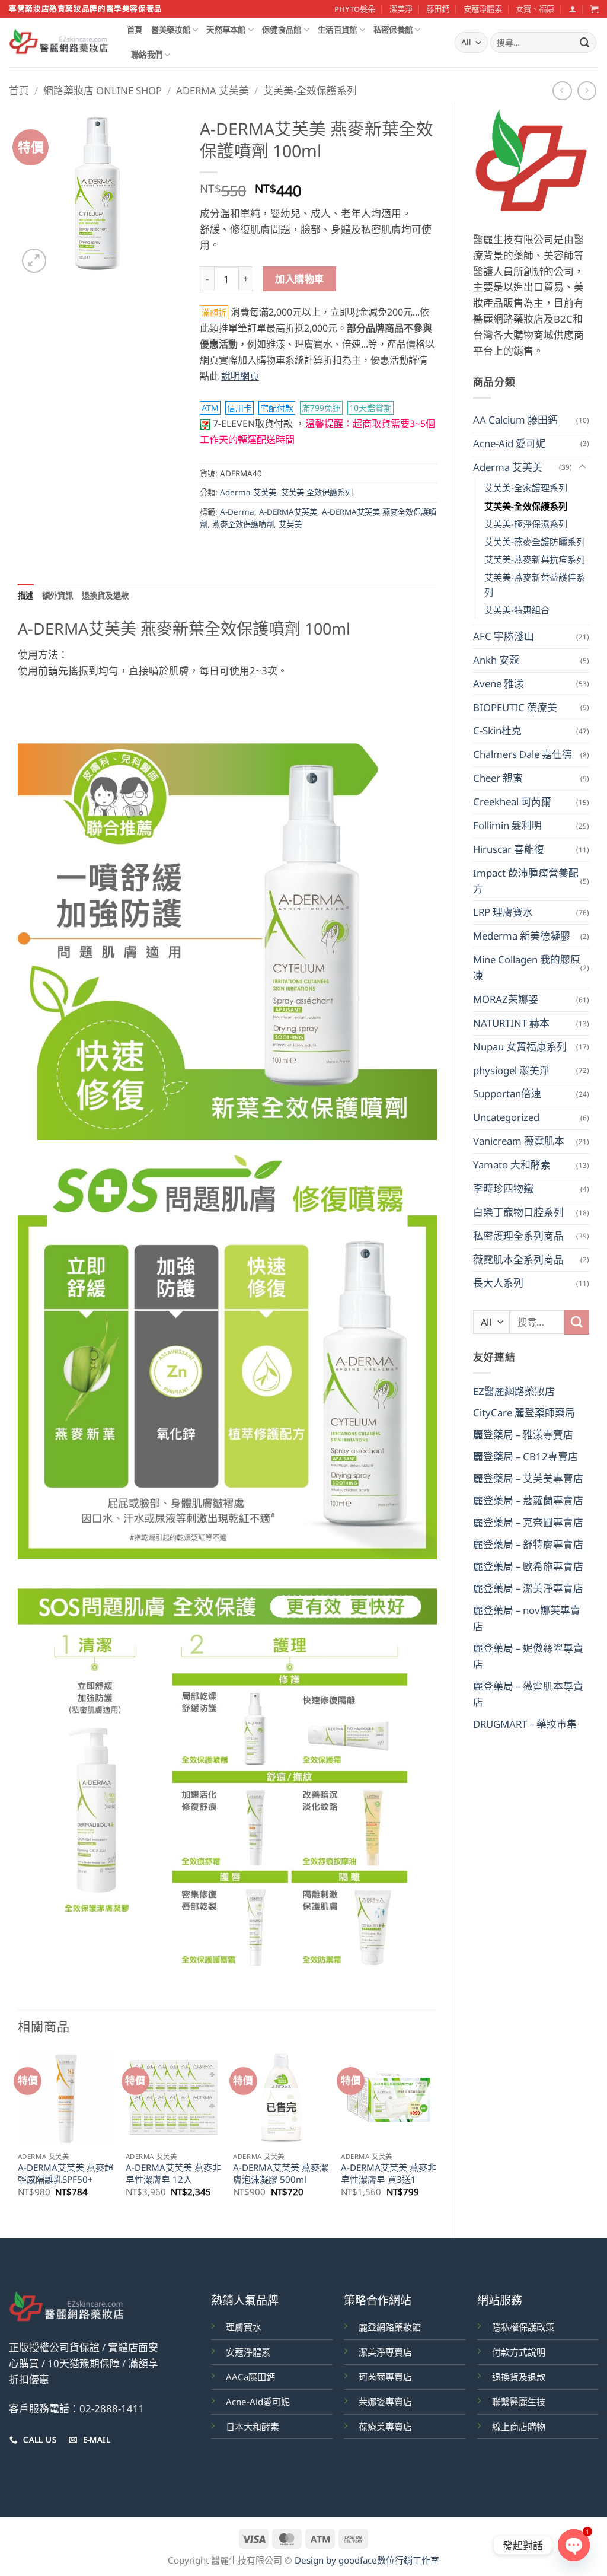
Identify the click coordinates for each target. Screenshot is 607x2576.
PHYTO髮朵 (355, 9)
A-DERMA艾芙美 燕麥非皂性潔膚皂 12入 (173, 2174)
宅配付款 (277, 408)
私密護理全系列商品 (518, 1236)
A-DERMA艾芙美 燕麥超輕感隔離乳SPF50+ (66, 2174)
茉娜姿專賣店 (385, 2402)
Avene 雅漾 (499, 684)
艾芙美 (290, 524)
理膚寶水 (244, 2327)
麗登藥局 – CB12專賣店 (525, 1456)
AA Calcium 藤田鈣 (515, 420)
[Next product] (562, 91)
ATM (210, 408)
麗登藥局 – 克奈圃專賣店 (528, 1522)
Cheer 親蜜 (498, 778)
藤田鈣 (438, 9)
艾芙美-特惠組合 (517, 610)
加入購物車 (299, 279)
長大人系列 (498, 1283)
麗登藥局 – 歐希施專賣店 (528, 1566)
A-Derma (237, 512)
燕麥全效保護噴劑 (243, 524)
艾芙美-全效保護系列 (310, 90)
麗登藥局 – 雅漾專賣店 (523, 1435)
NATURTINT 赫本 (511, 1023)
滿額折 (214, 312)
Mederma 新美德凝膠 (522, 936)
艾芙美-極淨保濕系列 (526, 524)
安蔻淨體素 (483, 9)
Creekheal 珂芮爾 (512, 802)
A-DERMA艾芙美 (288, 512)
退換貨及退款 (519, 2377)
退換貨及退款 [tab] (106, 596)
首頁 (135, 30)
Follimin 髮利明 (507, 825)
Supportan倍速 (507, 1093)
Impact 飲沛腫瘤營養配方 (526, 881)
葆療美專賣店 (385, 2427)
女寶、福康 (535, 9)
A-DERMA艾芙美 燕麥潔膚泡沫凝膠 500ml (281, 2174)
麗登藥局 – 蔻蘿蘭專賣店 (528, 1500)
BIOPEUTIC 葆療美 (515, 707)
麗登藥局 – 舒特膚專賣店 (528, 1544)
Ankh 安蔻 (496, 660)
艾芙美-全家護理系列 (526, 488)
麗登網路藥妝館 (390, 2327)
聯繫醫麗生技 (519, 2402)
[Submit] (585, 42)
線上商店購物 (519, 2427)
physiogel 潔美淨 (511, 1070)
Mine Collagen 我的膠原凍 (527, 967)
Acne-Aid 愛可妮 (509, 443)
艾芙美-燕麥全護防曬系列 (535, 542)
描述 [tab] (26, 596)
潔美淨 (401, 9)
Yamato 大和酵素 (512, 1165)
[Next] (436, 2134)
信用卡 (239, 408)
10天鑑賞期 (370, 408)
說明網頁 (240, 376)
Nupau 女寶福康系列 (520, 1047)
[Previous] (18, 2134)
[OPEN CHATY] (574, 2545)
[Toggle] (582, 467)
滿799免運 (321, 408)
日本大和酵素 (253, 2427)
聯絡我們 (147, 55)
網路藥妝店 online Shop (103, 90)
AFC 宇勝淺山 (504, 636)
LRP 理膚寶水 (503, 912)
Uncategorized (506, 1117)
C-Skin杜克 (497, 730)
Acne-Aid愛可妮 (258, 2402)
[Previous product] (587, 91)
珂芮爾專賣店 (385, 2377)
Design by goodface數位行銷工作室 (367, 2560)
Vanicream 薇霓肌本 (519, 1141)
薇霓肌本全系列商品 (518, 1260)
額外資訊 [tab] (58, 596)
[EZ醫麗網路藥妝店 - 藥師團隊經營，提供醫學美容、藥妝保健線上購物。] (59, 43)
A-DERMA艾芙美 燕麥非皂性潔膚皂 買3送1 (389, 2174)
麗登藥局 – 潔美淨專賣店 (528, 1588)
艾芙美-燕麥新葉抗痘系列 (535, 559)
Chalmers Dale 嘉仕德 (523, 754)
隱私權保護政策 (523, 2327)
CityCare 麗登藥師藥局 (524, 1413)
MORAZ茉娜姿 (506, 999)
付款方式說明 (519, 2352)
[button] (572, 9)
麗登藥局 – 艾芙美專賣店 (528, 1478)
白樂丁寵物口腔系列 (518, 1212)
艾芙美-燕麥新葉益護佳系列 (535, 584)
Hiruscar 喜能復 (509, 849)
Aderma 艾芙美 (213, 90)
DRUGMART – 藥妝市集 (525, 1724)
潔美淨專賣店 (385, 2352)
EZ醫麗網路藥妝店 (514, 1391)
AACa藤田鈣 (250, 2377)
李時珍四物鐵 (503, 1188)
